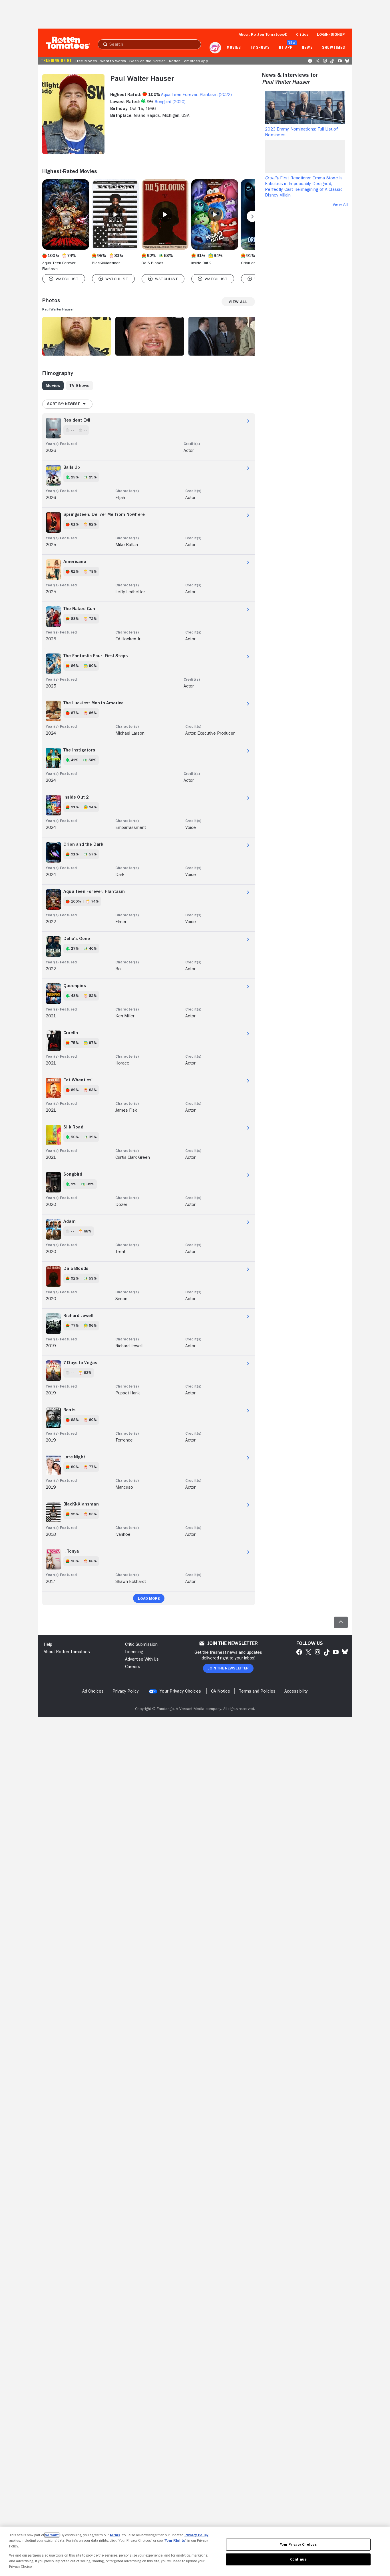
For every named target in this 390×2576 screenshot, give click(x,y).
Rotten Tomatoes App (189, 61)
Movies (234, 48)
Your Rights (175, 2540)
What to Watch (113, 61)
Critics (302, 34)
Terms (115, 2535)
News (307, 48)
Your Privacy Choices (180, 1691)
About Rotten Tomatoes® (263, 34)
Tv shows (260, 48)
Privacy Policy (196, 2535)
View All (340, 205)
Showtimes (334, 48)
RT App (286, 48)
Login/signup (331, 34)
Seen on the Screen (147, 61)
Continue (298, 2559)
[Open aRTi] (215, 48)
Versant (52, 2535)
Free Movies (86, 61)
